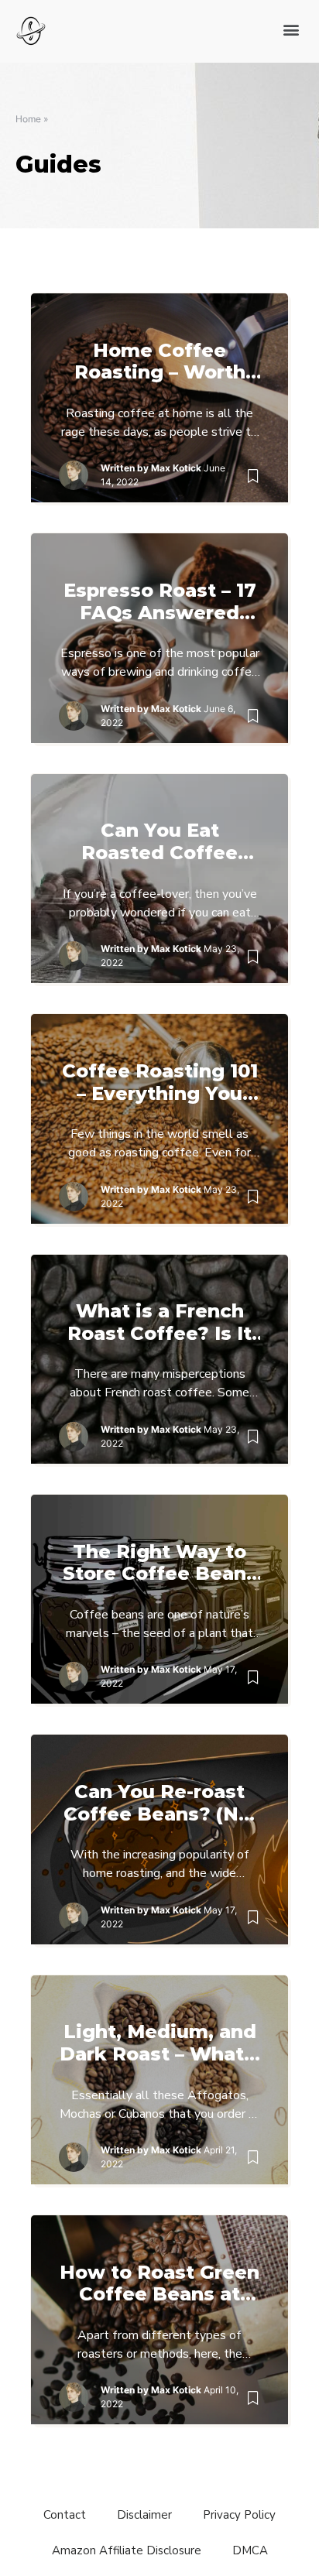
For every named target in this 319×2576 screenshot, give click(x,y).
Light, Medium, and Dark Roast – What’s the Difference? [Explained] (160, 2043)
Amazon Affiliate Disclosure (127, 2550)
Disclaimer (144, 2515)
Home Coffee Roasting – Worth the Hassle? (160, 362)
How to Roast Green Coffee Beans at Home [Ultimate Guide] (159, 2284)
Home (28, 119)
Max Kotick (176, 468)
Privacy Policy (239, 2515)
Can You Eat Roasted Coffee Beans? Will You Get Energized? (159, 842)
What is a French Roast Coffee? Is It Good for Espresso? (160, 1323)
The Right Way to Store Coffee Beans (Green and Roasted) (160, 1564)
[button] (291, 29)
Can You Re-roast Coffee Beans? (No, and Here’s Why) (160, 1804)
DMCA (250, 2550)
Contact (65, 2515)
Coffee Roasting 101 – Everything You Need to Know (160, 1083)
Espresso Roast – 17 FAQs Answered (160, 602)
